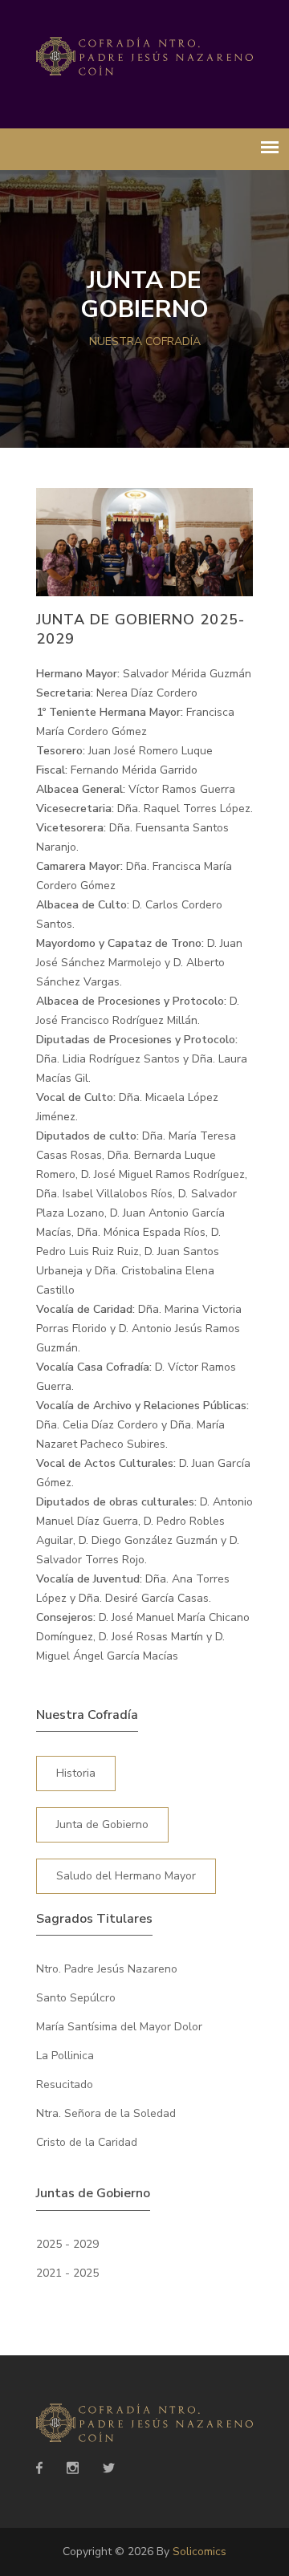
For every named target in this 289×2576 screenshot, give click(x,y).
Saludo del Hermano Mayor (126, 1876)
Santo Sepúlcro (76, 1998)
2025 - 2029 (67, 2244)
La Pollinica (65, 2056)
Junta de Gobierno (102, 1824)
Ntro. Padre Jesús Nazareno (107, 1969)
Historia (76, 1773)
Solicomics (199, 2552)
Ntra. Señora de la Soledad (106, 2113)
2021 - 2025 (67, 2273)
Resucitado (65, 2084)
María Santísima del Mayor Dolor (119, 2027)
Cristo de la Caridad (87, 2142)
